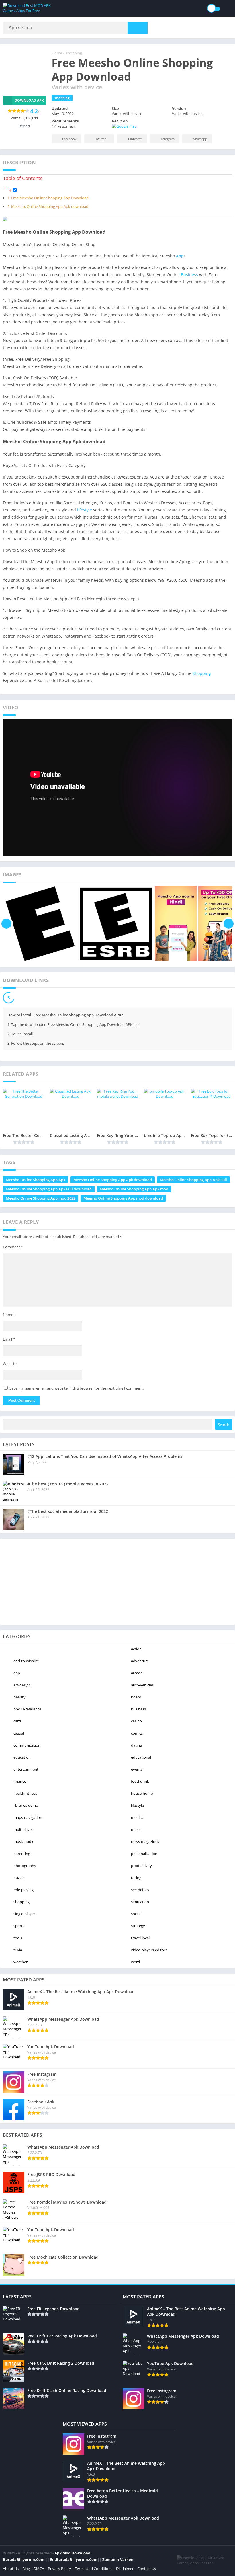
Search (224, 1425)
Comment (13, 1247)
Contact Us (147, 2569)
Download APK (29, 100)
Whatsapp (200, 139)
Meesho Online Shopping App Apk (36, 1180)
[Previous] (6, 924)
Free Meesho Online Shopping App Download (50, 198)
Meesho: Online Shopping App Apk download (50, 207)
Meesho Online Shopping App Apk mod (134, 1189)
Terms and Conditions (94, 2569)
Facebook (69, 139)
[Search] (138, 28)
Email (9, 1339)
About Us (11, 2569)
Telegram (168, 139)
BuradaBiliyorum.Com (24, 2559)
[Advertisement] (117, 1582)
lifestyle (85, 510)
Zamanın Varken (118, 2559)
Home (57, 53)
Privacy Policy (59, 2569)
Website (10, 1364)
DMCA (39, 2569)
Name (9, 1315)
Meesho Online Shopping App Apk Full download (49, 1189)
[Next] (229, 924)
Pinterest (135, 139)
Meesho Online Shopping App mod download (123, 1198)
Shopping (202, 673)
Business (189, 275)
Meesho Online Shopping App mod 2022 (41, 1198)
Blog (26, 2569)
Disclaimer (125, 2569)
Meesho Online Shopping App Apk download (113, 1180)
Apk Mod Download (72, 2553)
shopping (74, 53)
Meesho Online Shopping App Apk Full (193, 1180)
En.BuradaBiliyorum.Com (74, 2559)
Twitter (101, 139)
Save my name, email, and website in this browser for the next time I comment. (77, 1388)
